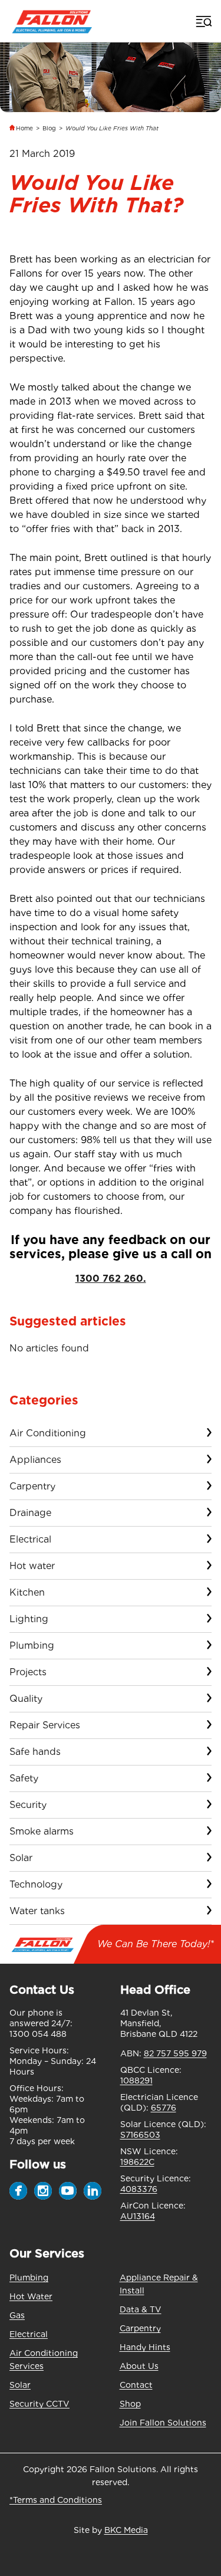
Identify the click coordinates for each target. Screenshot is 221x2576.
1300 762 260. (111, 1279)
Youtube (68, 2191)
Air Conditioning (48, 1433)
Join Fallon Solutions (163, 2423)
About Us (139, 2366)
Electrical (30, 1539)
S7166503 (140, 2135)
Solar (21, 1858)
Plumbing (32, 1645)
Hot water (32, 1566)
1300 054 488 (38, 2034)
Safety (24, 1778)
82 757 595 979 (175, 2053)
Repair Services (45, 1725)
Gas (17, 2315)
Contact (136, 2385)
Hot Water (31, 2296)
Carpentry (32, 1486)
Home (24, 128)
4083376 (139, 2189)
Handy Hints (145, 2347)
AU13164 (138, 2216)
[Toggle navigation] (203, 21)
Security (28, 1805)
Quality (26, 1699)
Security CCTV (39, 2404)
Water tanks (37, 1911)
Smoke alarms (42, 1831)
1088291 (136, 2081)
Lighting (29, 1619)
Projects (28, 1672)
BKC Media (126, 2530)
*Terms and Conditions (56, 2500)
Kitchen (27, 1592)
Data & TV (141, 2309)
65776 (164, 2108)
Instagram (43, 2191)
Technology (36, 1884)
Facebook (18, 2191)
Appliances (35, 1460)
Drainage (30, 1513)
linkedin (93, 2191)
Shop (130, 2404)
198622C (137, 2162)
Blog (49, 128)
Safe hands (35, 1752)
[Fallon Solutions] (52, 21)
